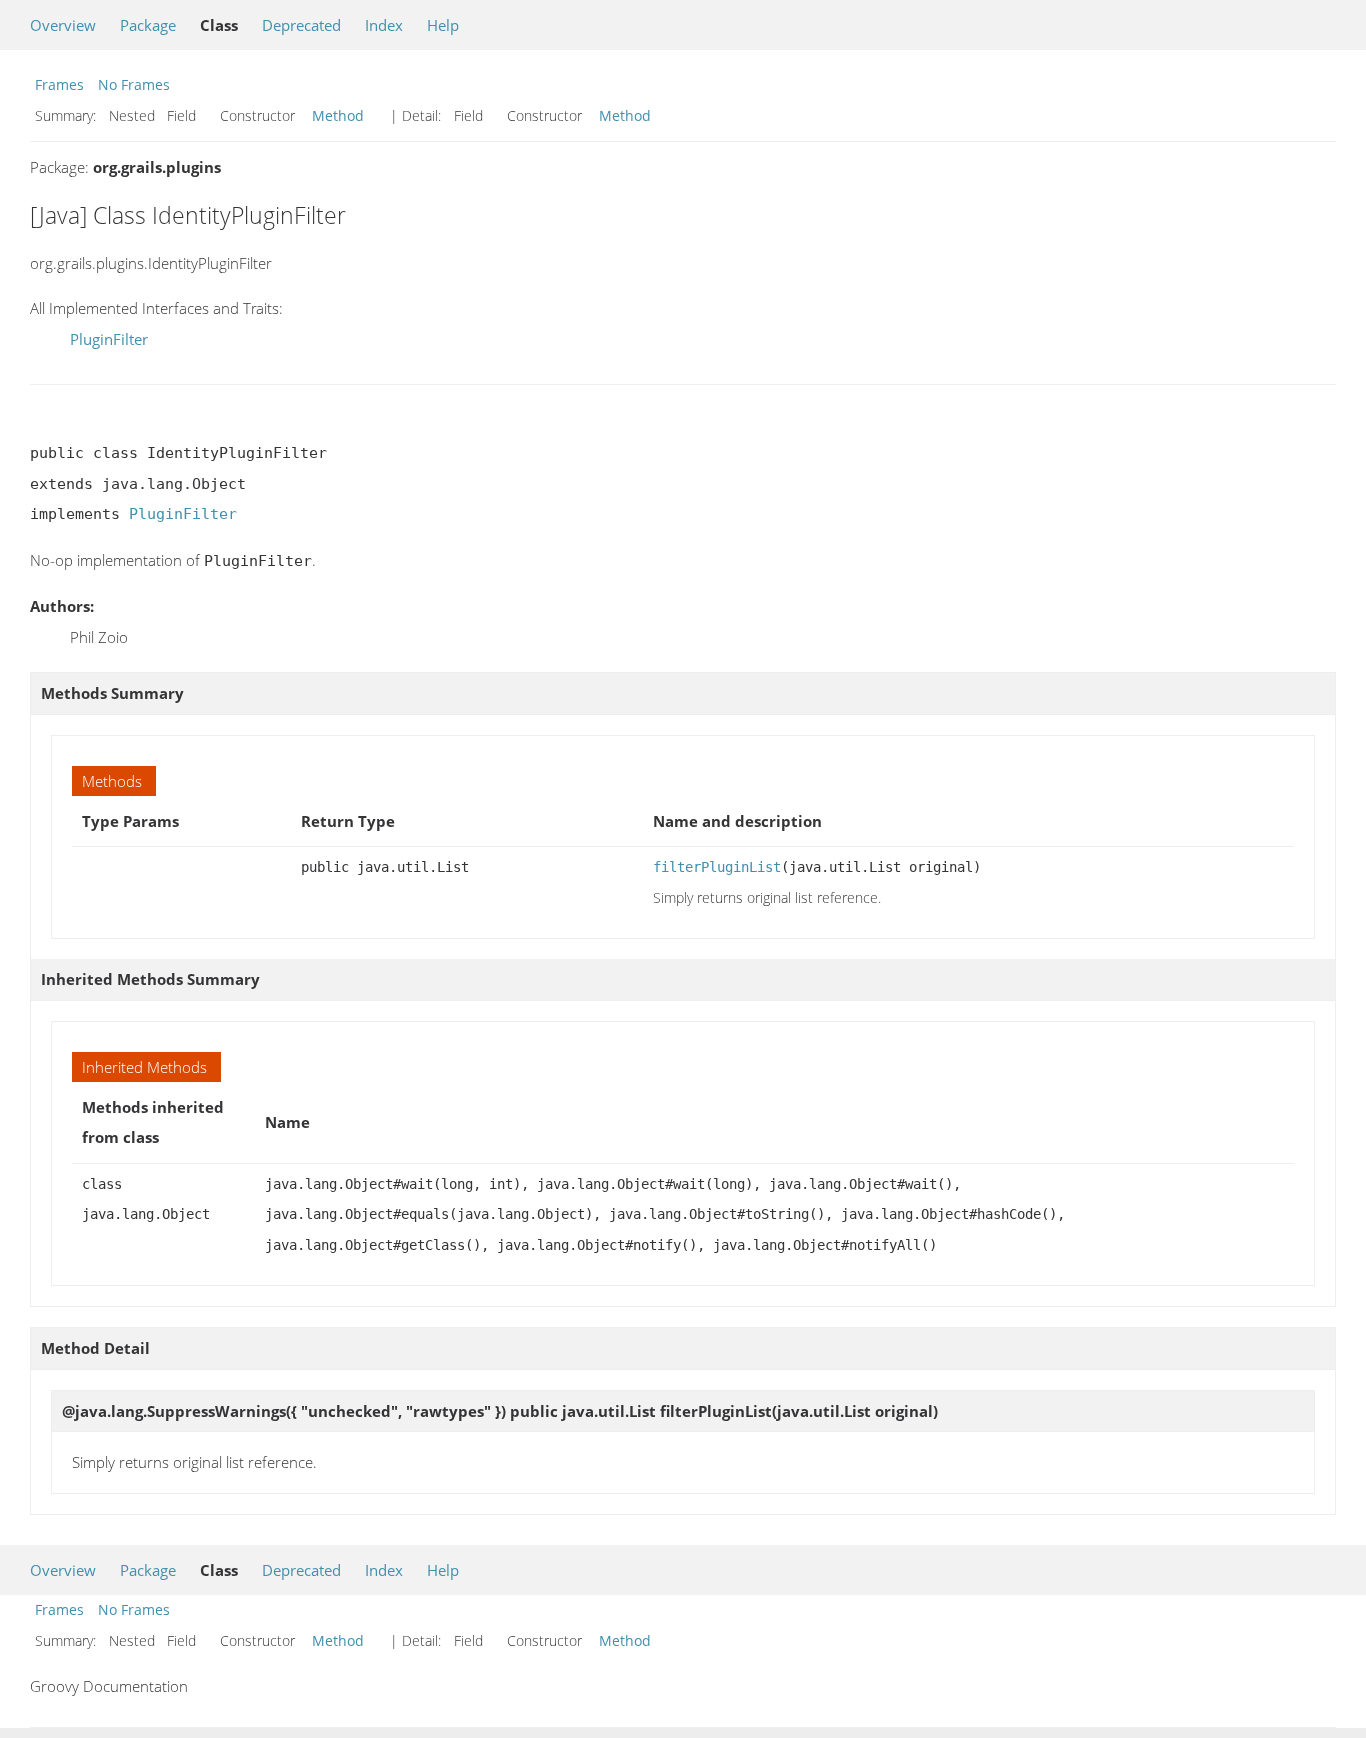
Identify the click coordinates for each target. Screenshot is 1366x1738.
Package (148, 25)
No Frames (134, 84)
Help (443, 25)
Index (384, 25)
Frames (59, 84)
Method (338, 115)
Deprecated (301, 25)
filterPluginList (717, 867)
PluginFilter (109, 339)
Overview (63, 25)
